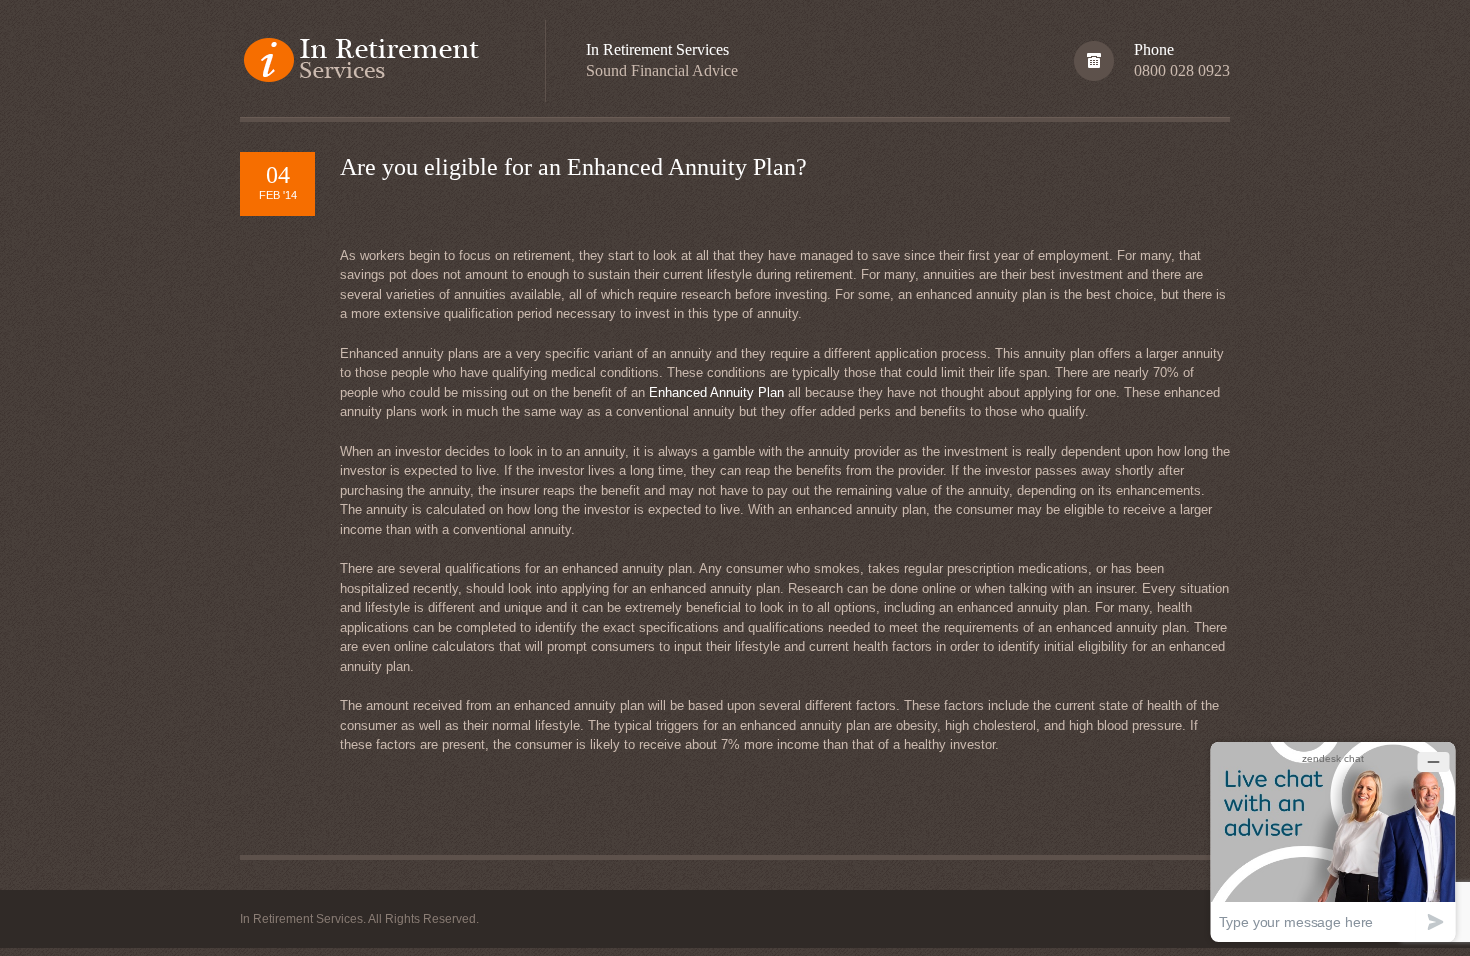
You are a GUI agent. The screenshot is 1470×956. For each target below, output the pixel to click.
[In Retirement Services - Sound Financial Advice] (372, 61)
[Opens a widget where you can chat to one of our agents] (1333, 841)
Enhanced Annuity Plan (716, 392)
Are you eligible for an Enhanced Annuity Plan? (573, 167)
